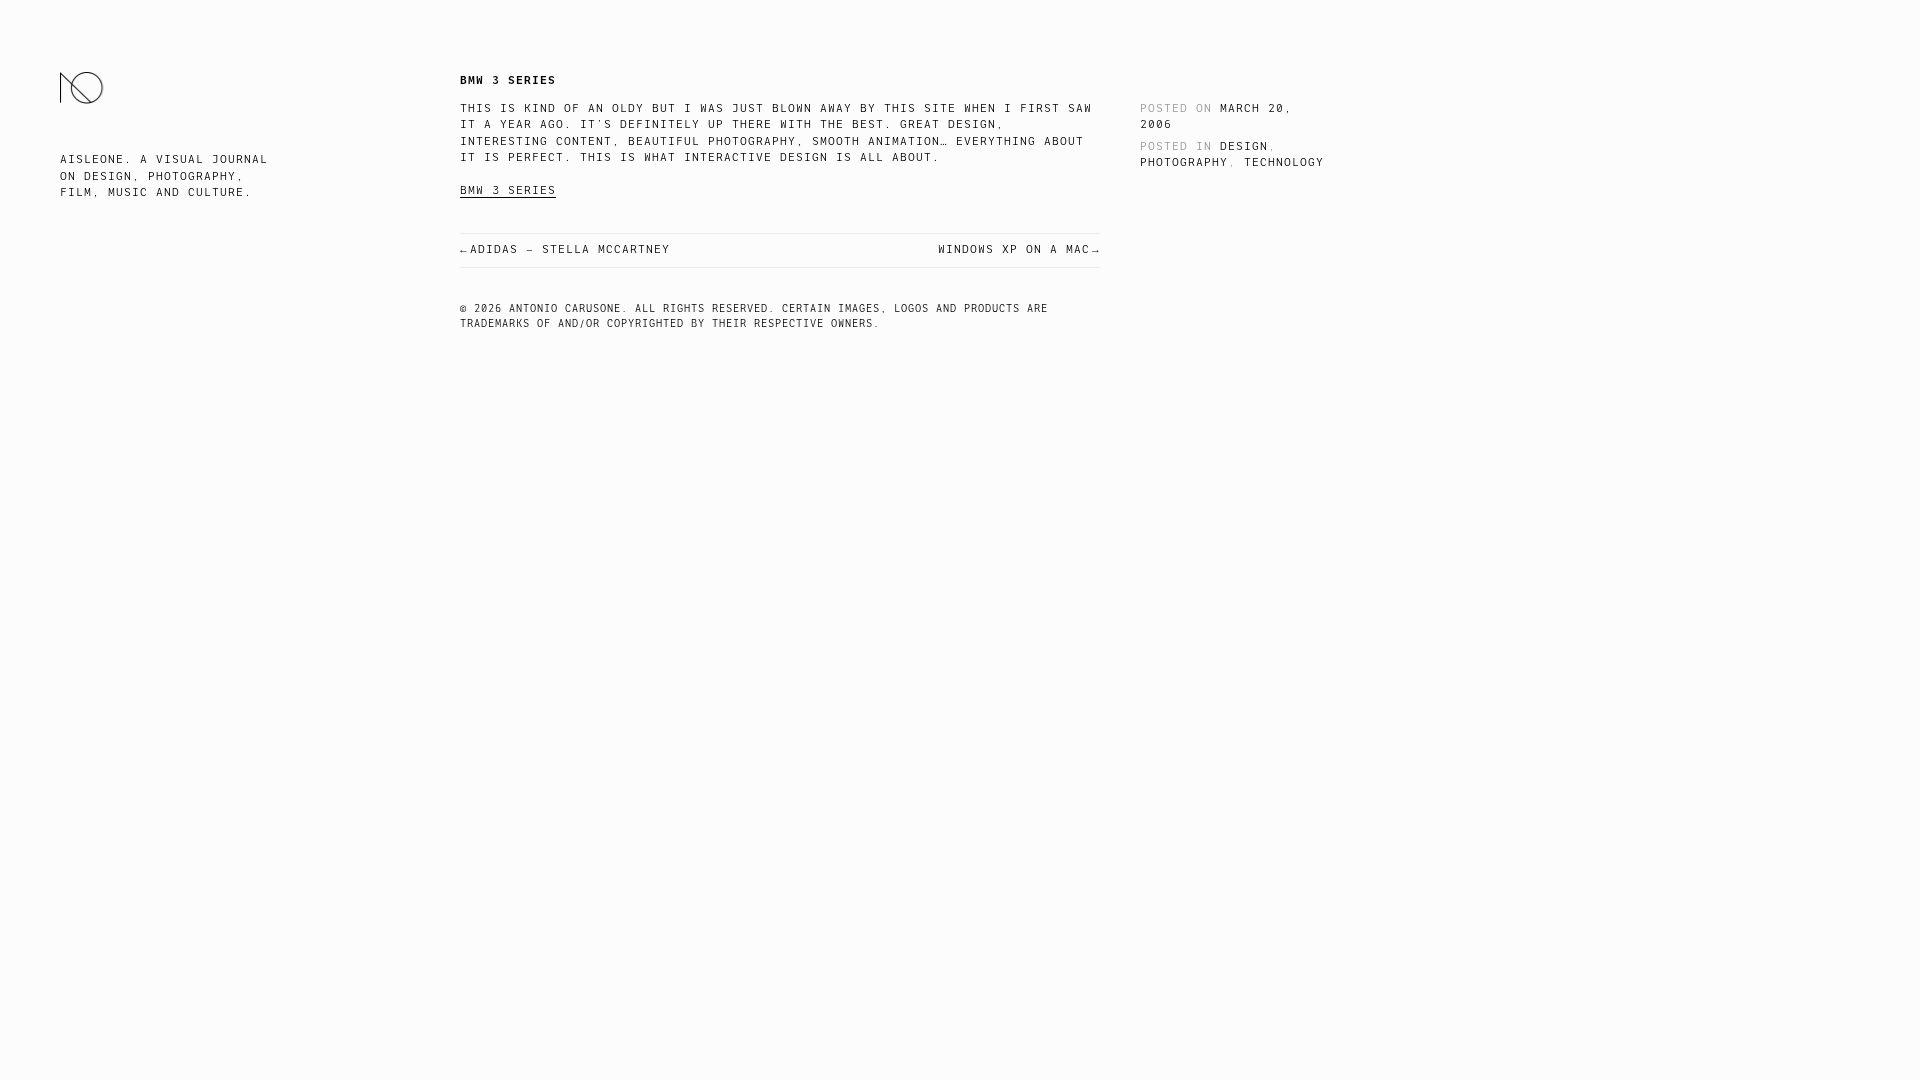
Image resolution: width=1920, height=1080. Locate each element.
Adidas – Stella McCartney (570, 249)
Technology (1284, 162)
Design (1244, 146)
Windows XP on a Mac (1014, 249)
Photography (1184, 162)
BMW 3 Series (508, 190)
